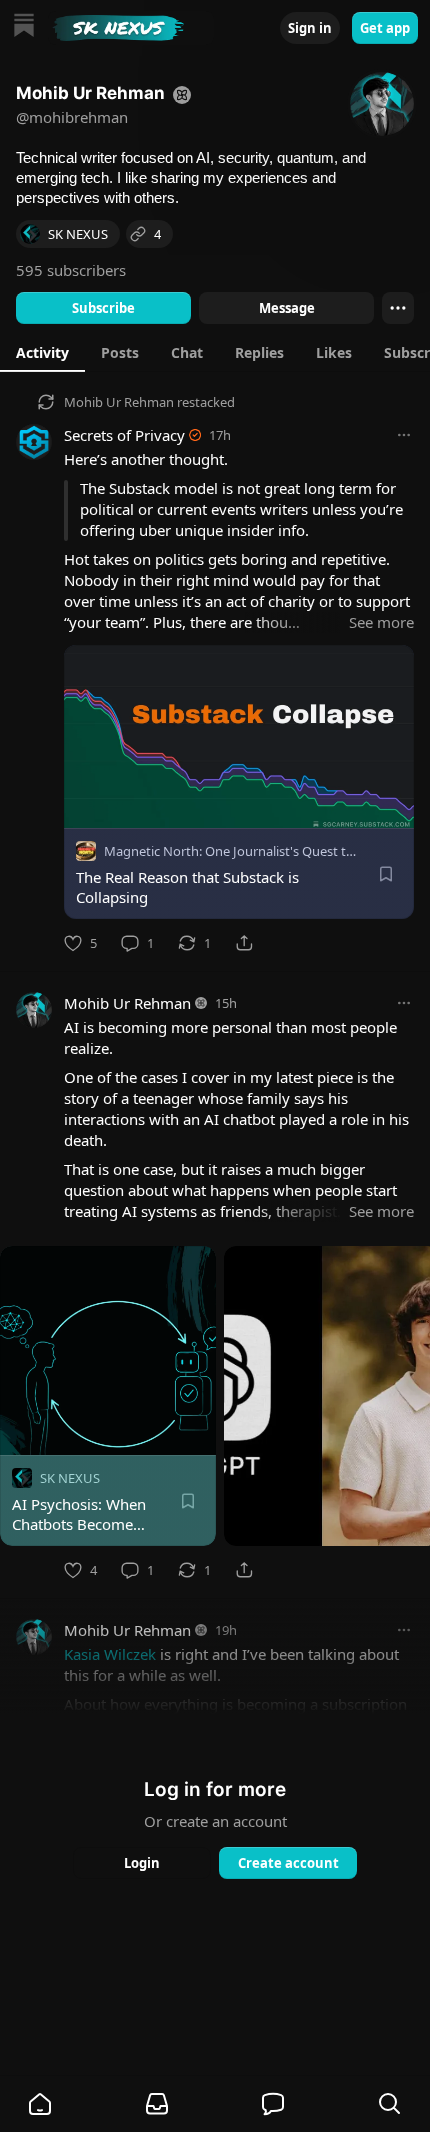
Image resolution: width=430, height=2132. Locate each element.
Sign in (310, 28)
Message (287, 308)
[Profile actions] (398, 308)
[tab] (42, 352)
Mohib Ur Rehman (119, 402)
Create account (288, 1863)
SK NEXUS (70, 1478)
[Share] (244, 943)
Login (142, 1863)
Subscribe (103, 308)
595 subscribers (71, 270)
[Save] (386, 874)
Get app (385, 28)
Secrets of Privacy (124, 435)
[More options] (404, 435)
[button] (40, 2104)
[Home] (24, 27)
